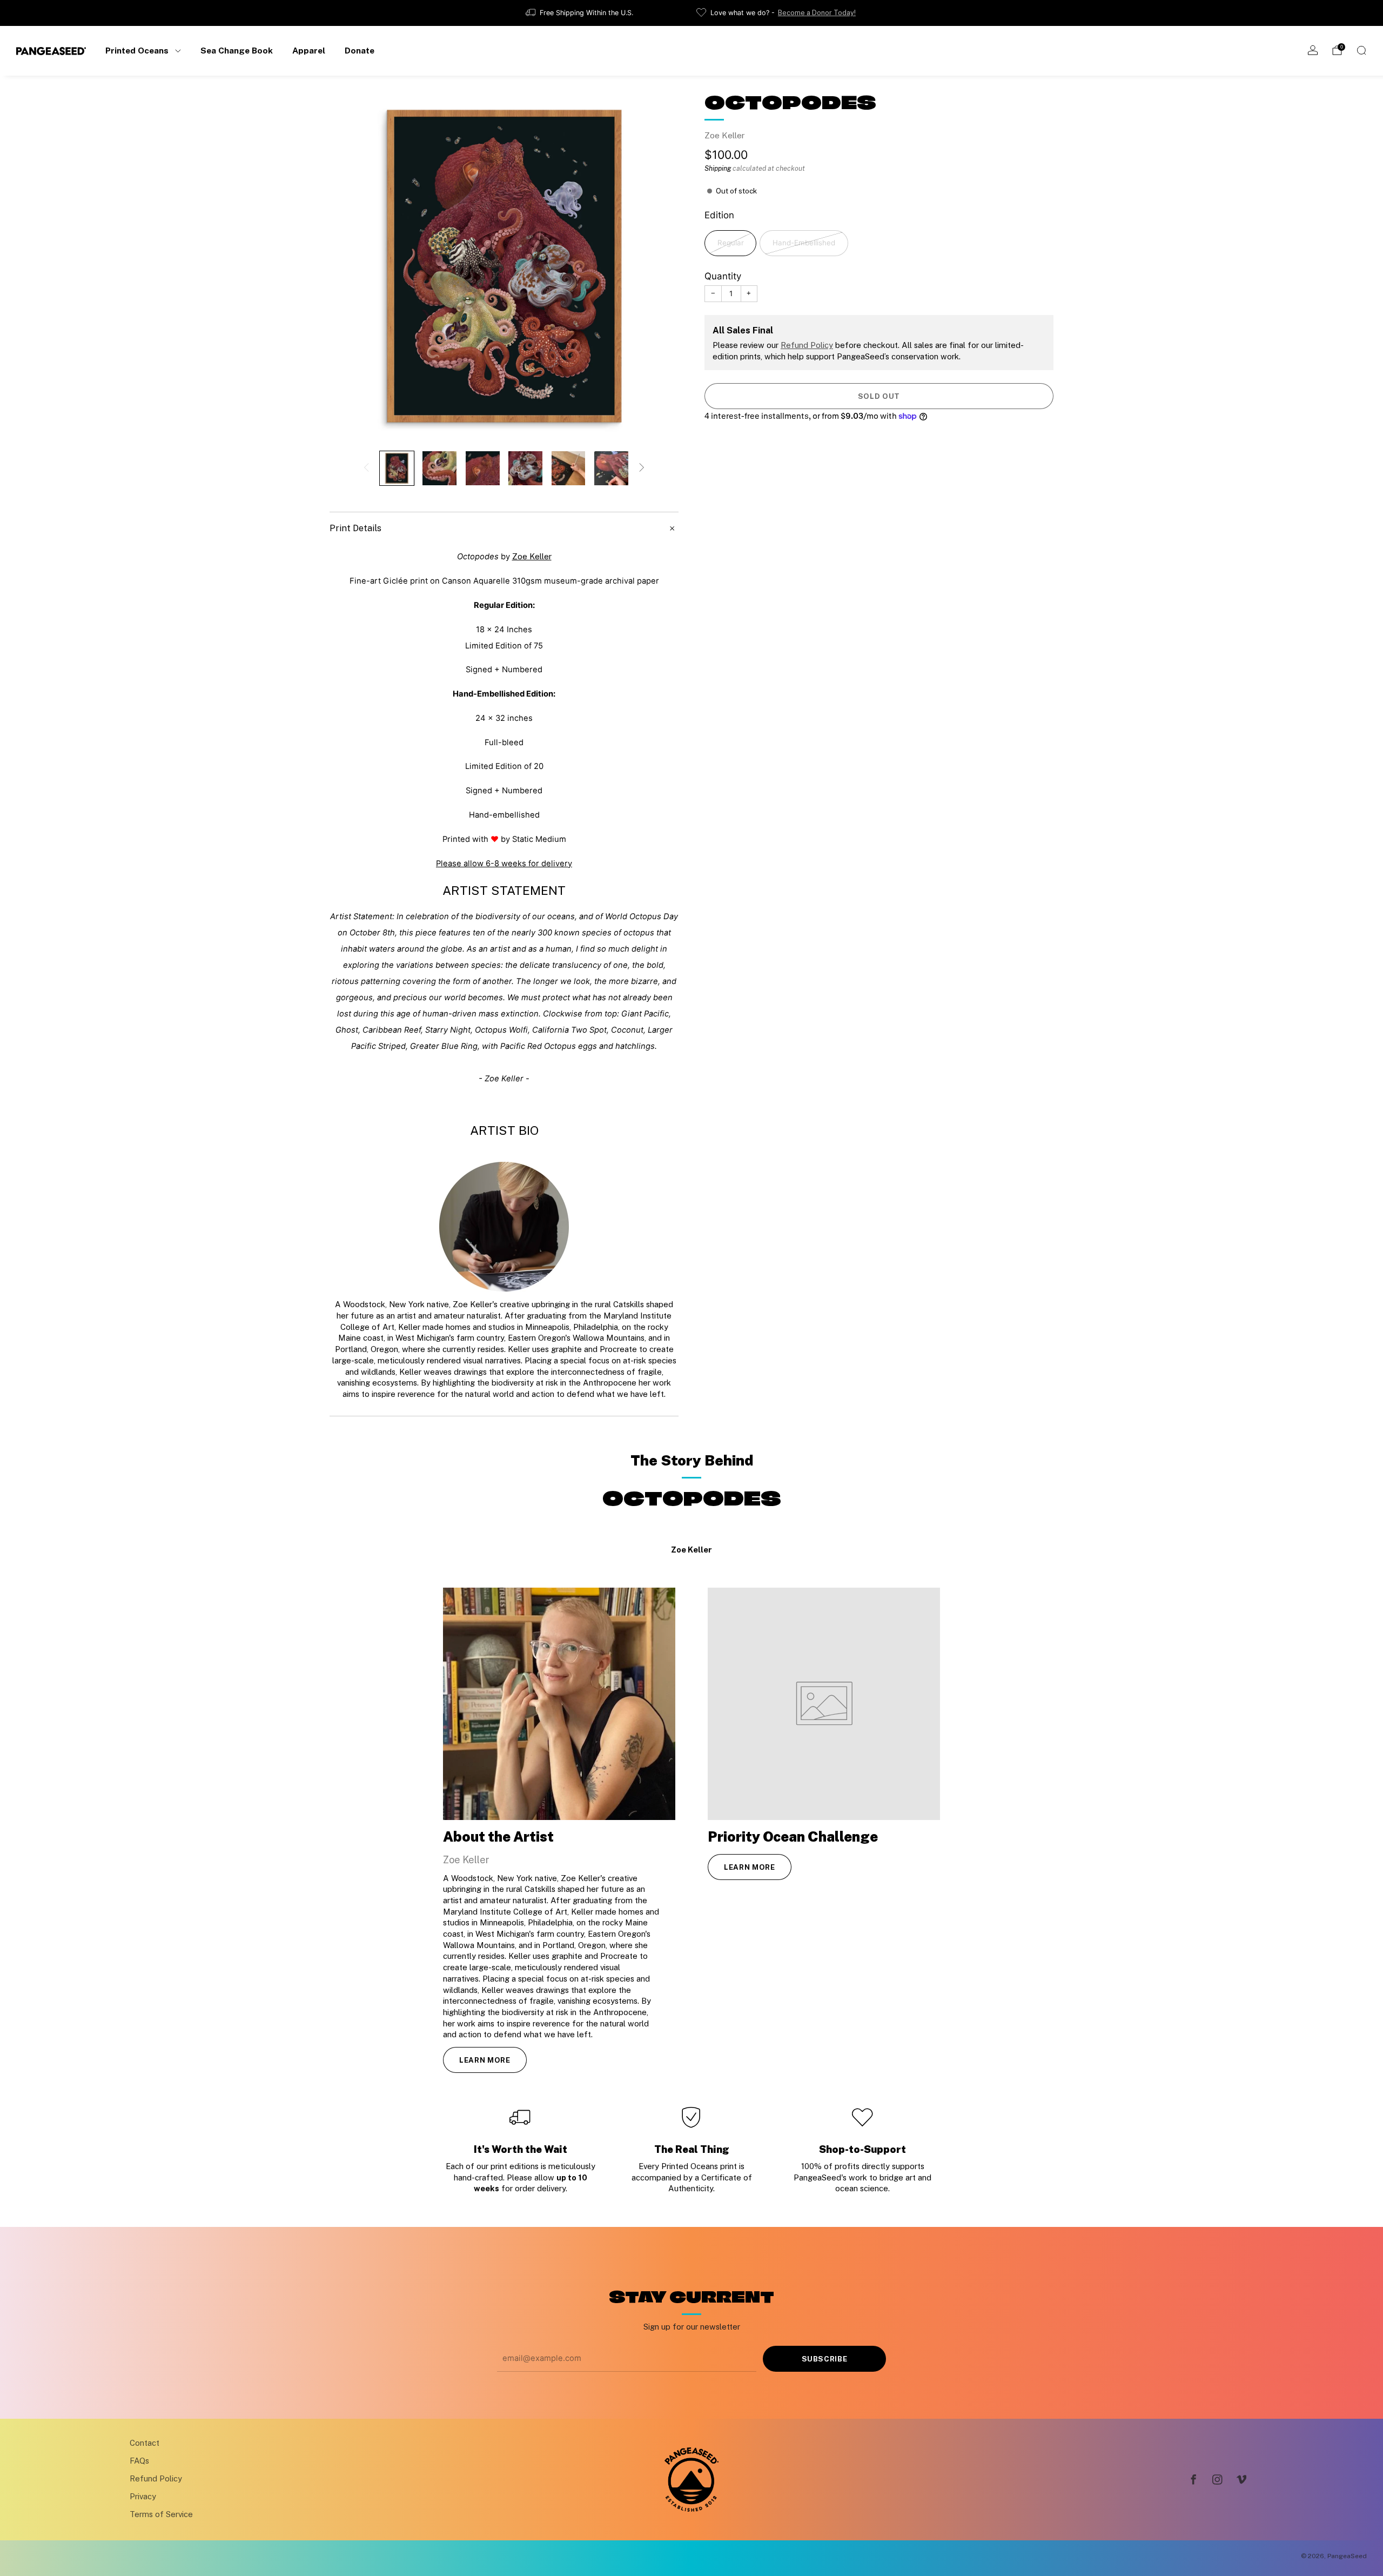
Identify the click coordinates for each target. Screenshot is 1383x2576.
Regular (731, 243)
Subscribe (825, 2359)
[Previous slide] (351, 266)
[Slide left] (366, 468)
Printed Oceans (137, 50)
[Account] (1313, 50)
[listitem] (580, 13)
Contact (145, 2443)
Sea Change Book (237, 50)
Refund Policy (807, 345)
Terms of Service (161, 2514)
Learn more (485, 2060)
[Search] (1361, 50)
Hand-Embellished (804, 243)
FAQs (139, 2461)
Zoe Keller (725, 135)
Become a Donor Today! (817, 13)
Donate (360, 50)
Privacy (143, 2496)
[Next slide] (657, 266)
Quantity (723, 276)
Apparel (309, 50)
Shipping (718, 168)
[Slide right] (642, 468)
